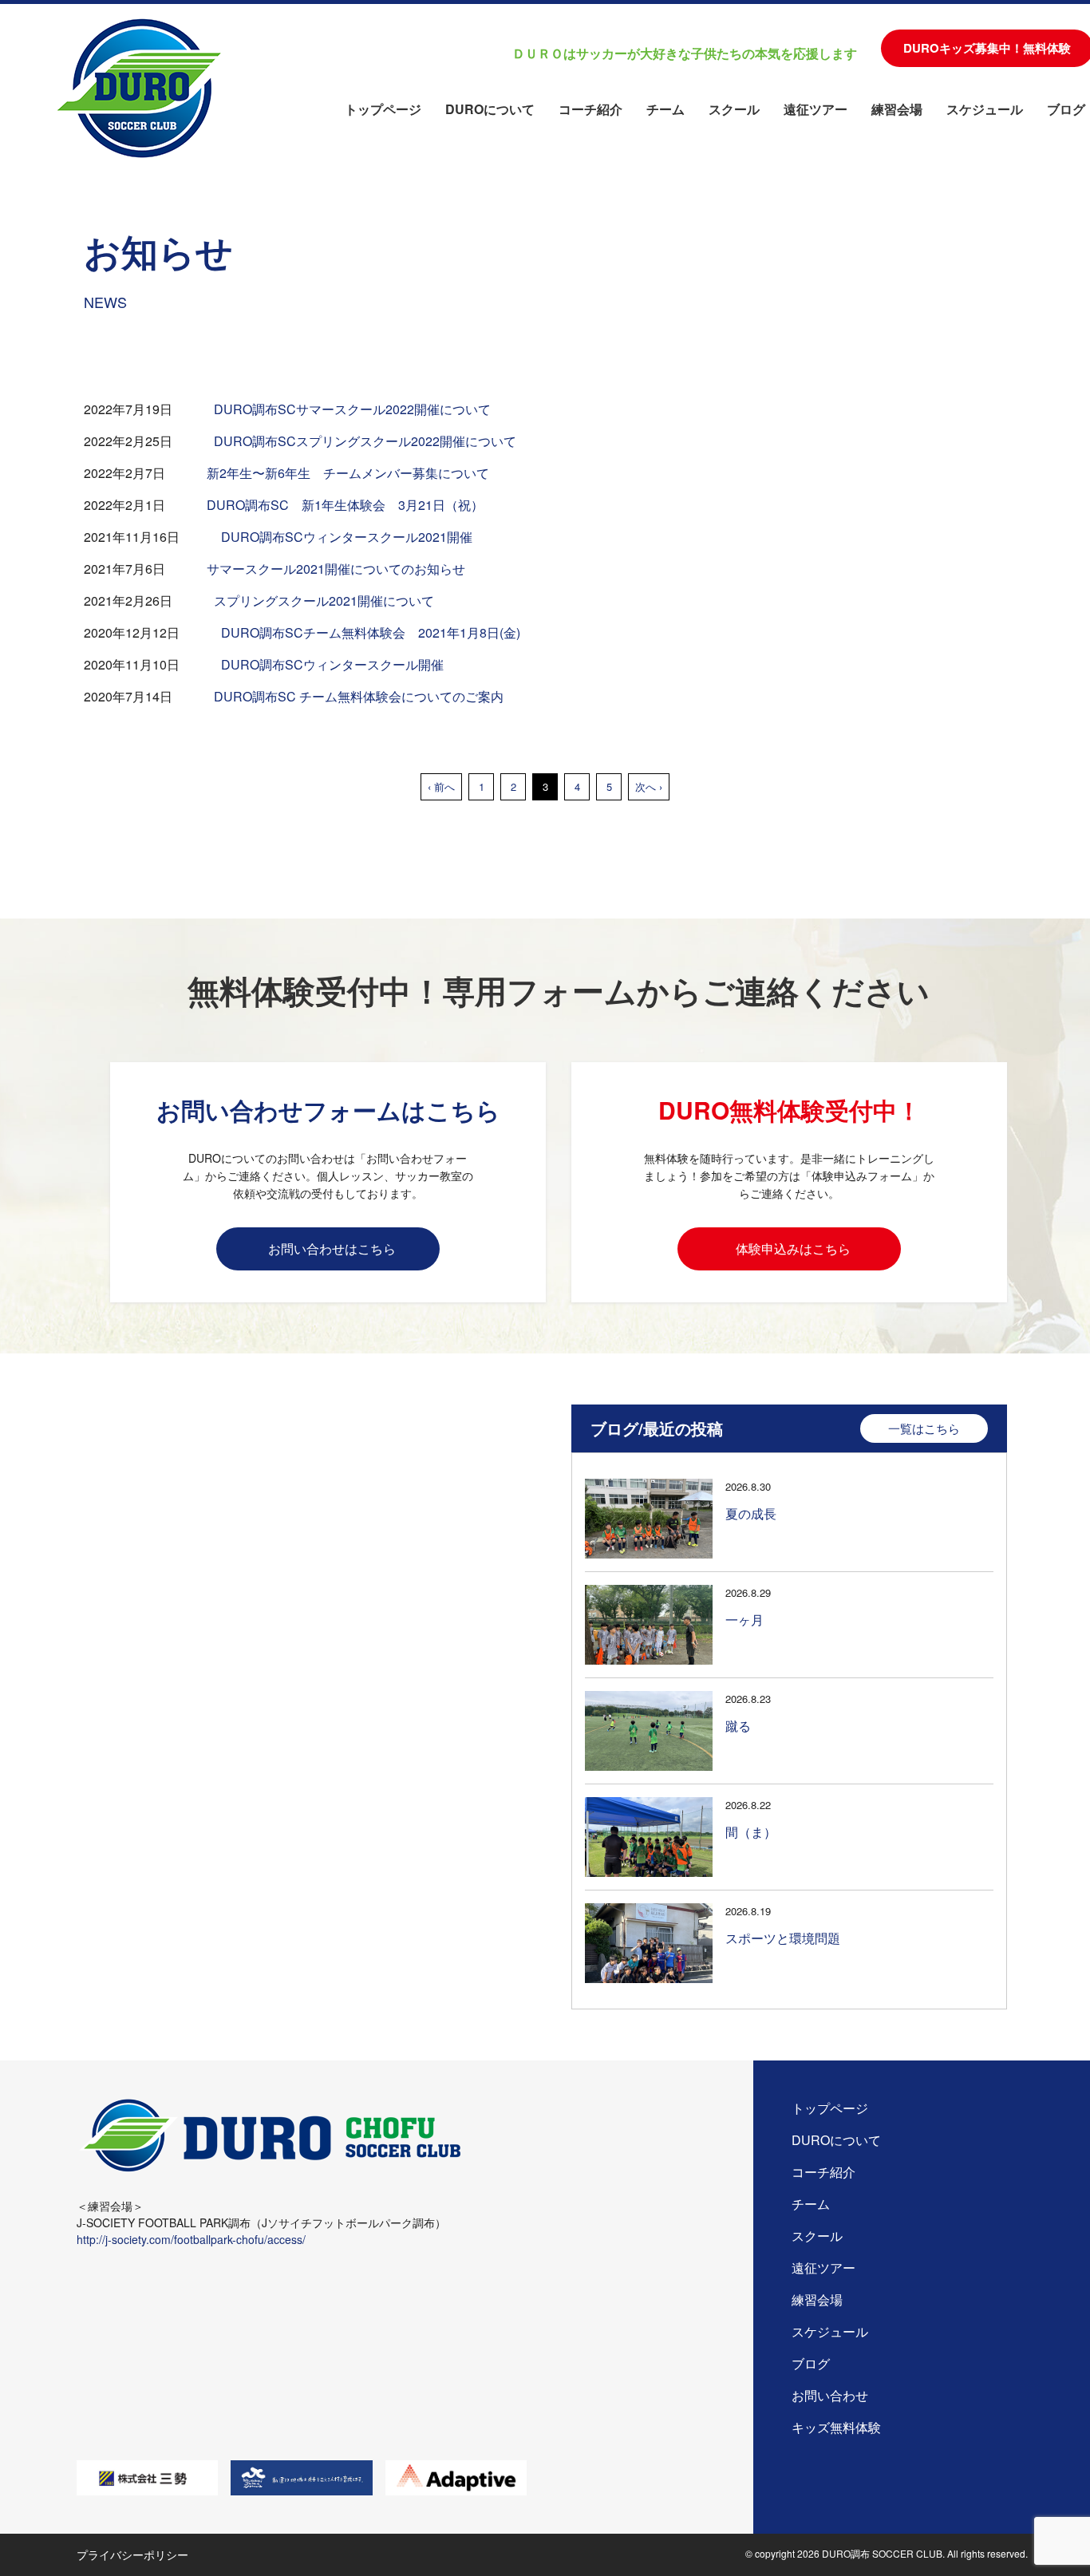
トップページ (383, 109)
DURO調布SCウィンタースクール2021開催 (347, 537)
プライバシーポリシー (132, 2554)
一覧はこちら (924, 1428)
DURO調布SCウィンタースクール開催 (332, 664)
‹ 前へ (441, 786)
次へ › (649, 786)
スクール (734, 109)
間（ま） (751, 1832)
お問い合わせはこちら (332, 1248)
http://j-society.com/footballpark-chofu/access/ (191, 2239)
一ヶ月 (744, 1620)
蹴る (738, 1726)
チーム (665, 109)
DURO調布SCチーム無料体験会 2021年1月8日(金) (371, 632)
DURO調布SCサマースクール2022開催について (352, 409)
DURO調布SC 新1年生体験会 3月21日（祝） (345, 505)
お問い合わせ (830, 2395)
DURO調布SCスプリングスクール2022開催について (365, 441)
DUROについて (490, 109)
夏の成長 (751, 1513)
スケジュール (985, 109)
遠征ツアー (816, 109)
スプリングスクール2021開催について (324, 601)
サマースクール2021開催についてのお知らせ (336, 569)
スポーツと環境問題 (783, 1938)
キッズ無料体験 (836, 2427)
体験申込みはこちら (793, 1248)
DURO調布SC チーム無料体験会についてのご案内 (360, 696)
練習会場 (897, 109)
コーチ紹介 (590, 109)
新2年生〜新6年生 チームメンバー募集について (348, 473)
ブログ (1066, 109)
